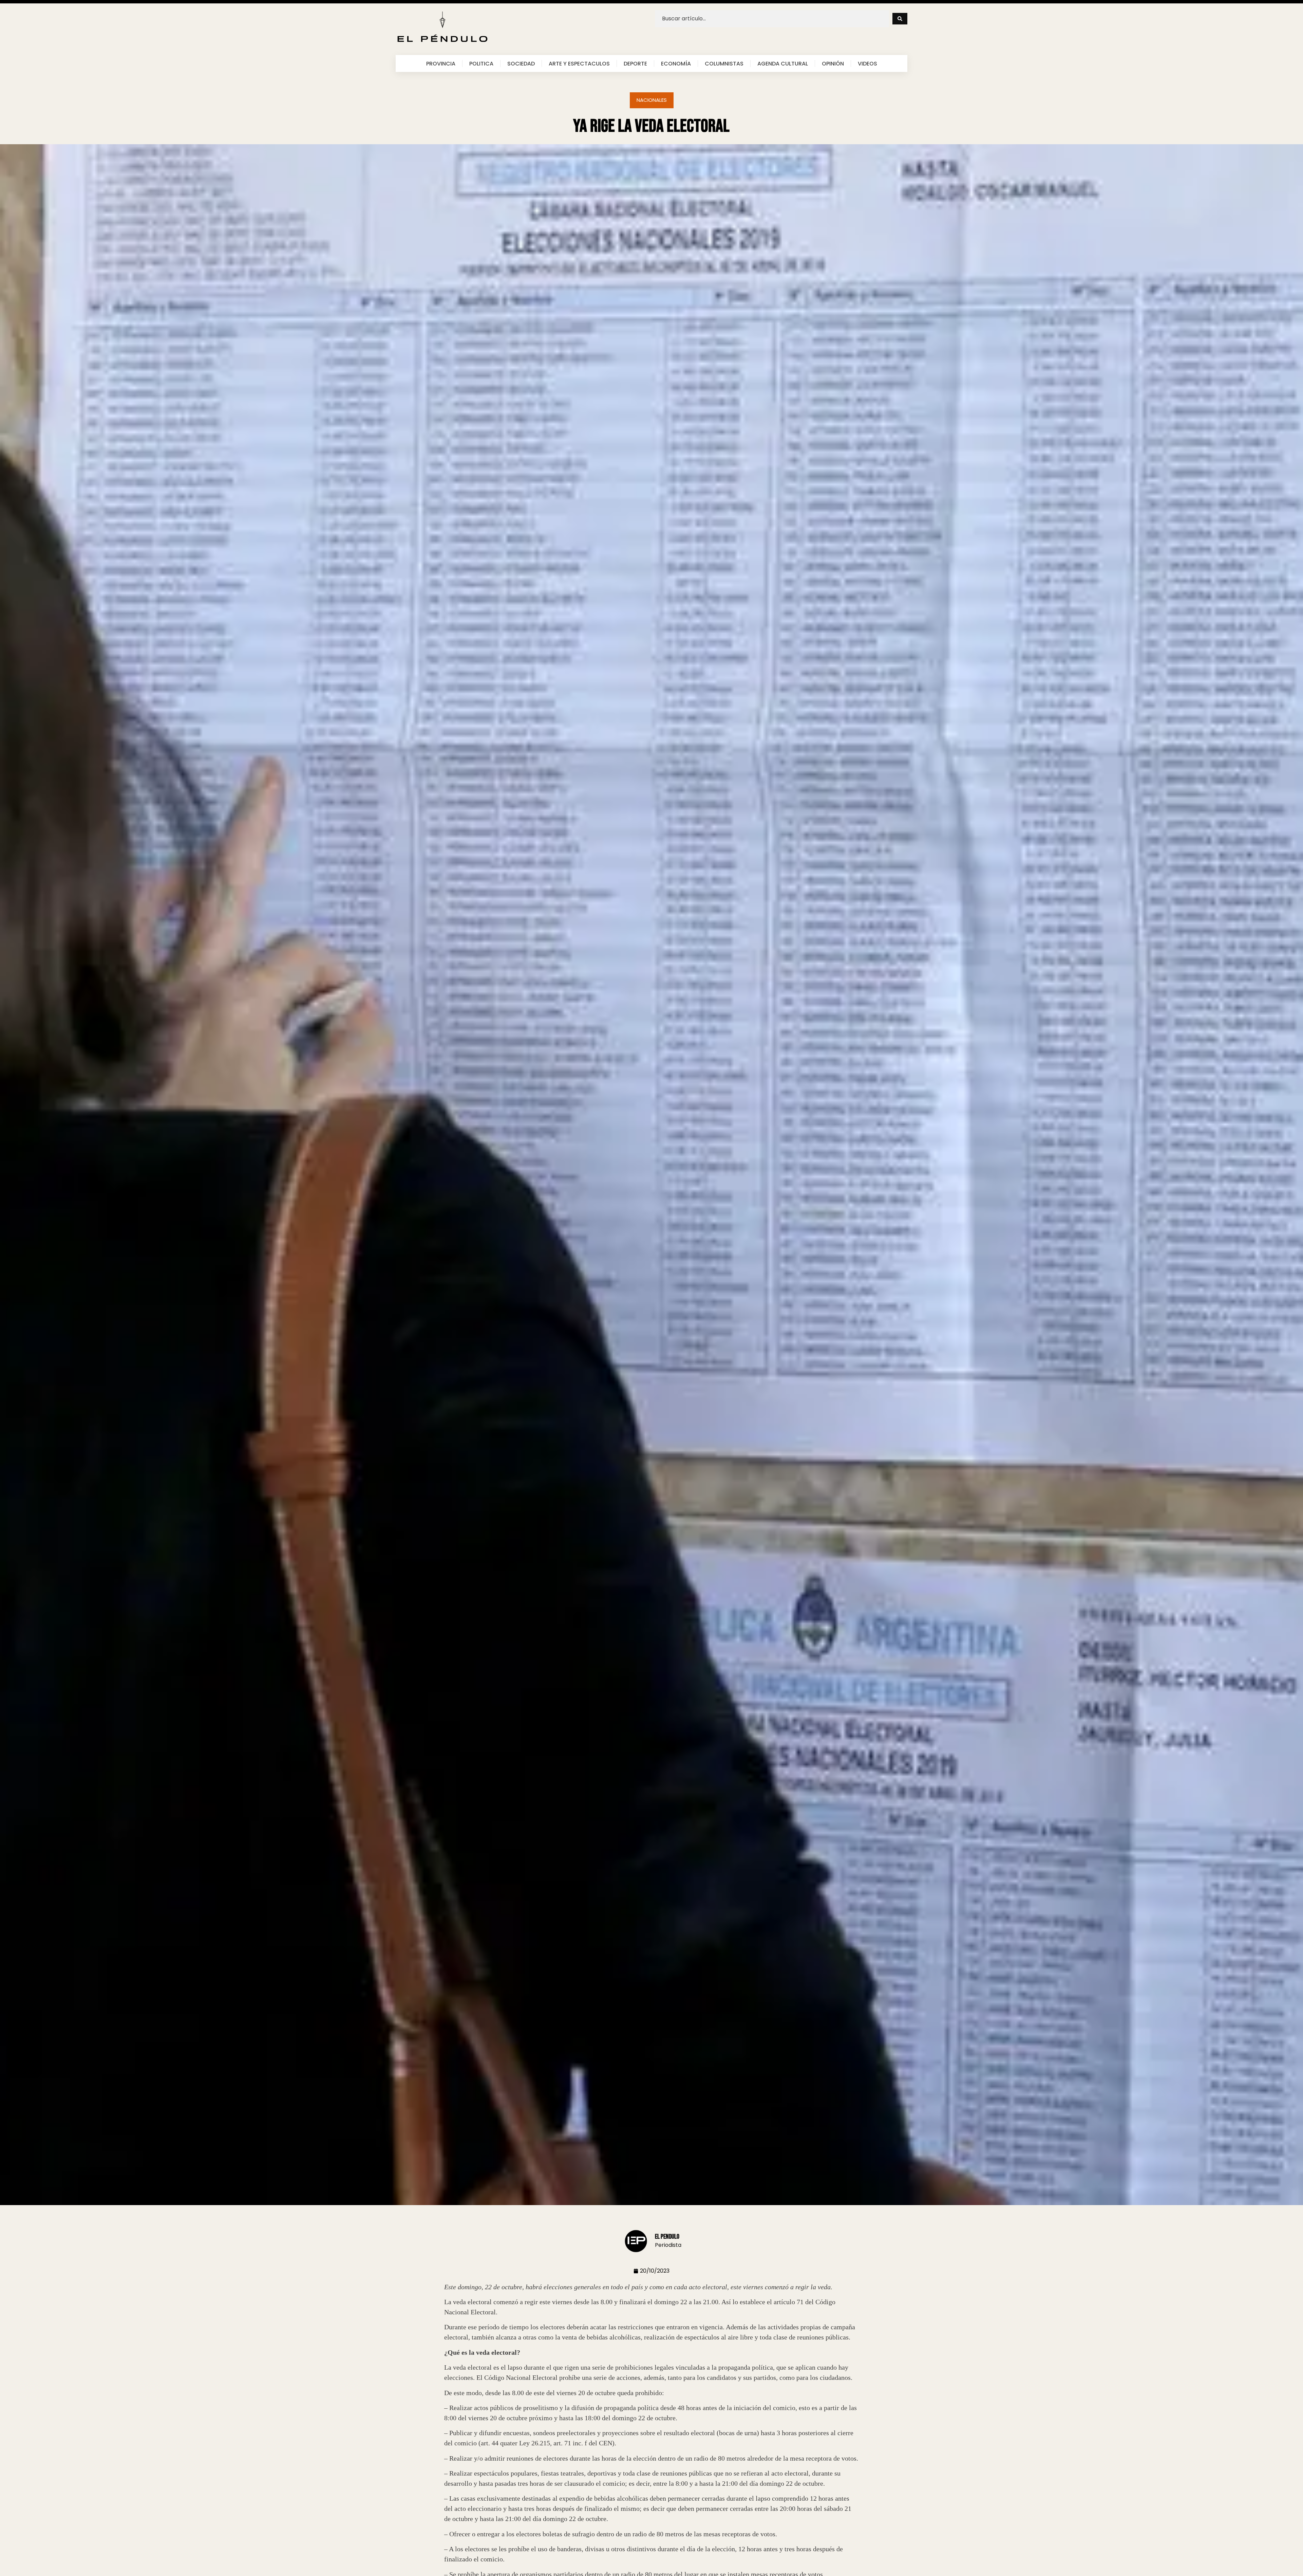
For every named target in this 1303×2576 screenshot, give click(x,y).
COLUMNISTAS (724, 63)
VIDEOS (867, 63)
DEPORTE (635, 63)
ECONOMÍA (676, 63)
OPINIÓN (833, 63)
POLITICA (481, 63)
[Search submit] (900, 19)
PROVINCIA (441, 63)
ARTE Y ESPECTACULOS (579, 63)
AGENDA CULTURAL (783, 63)
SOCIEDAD (521, 63)
